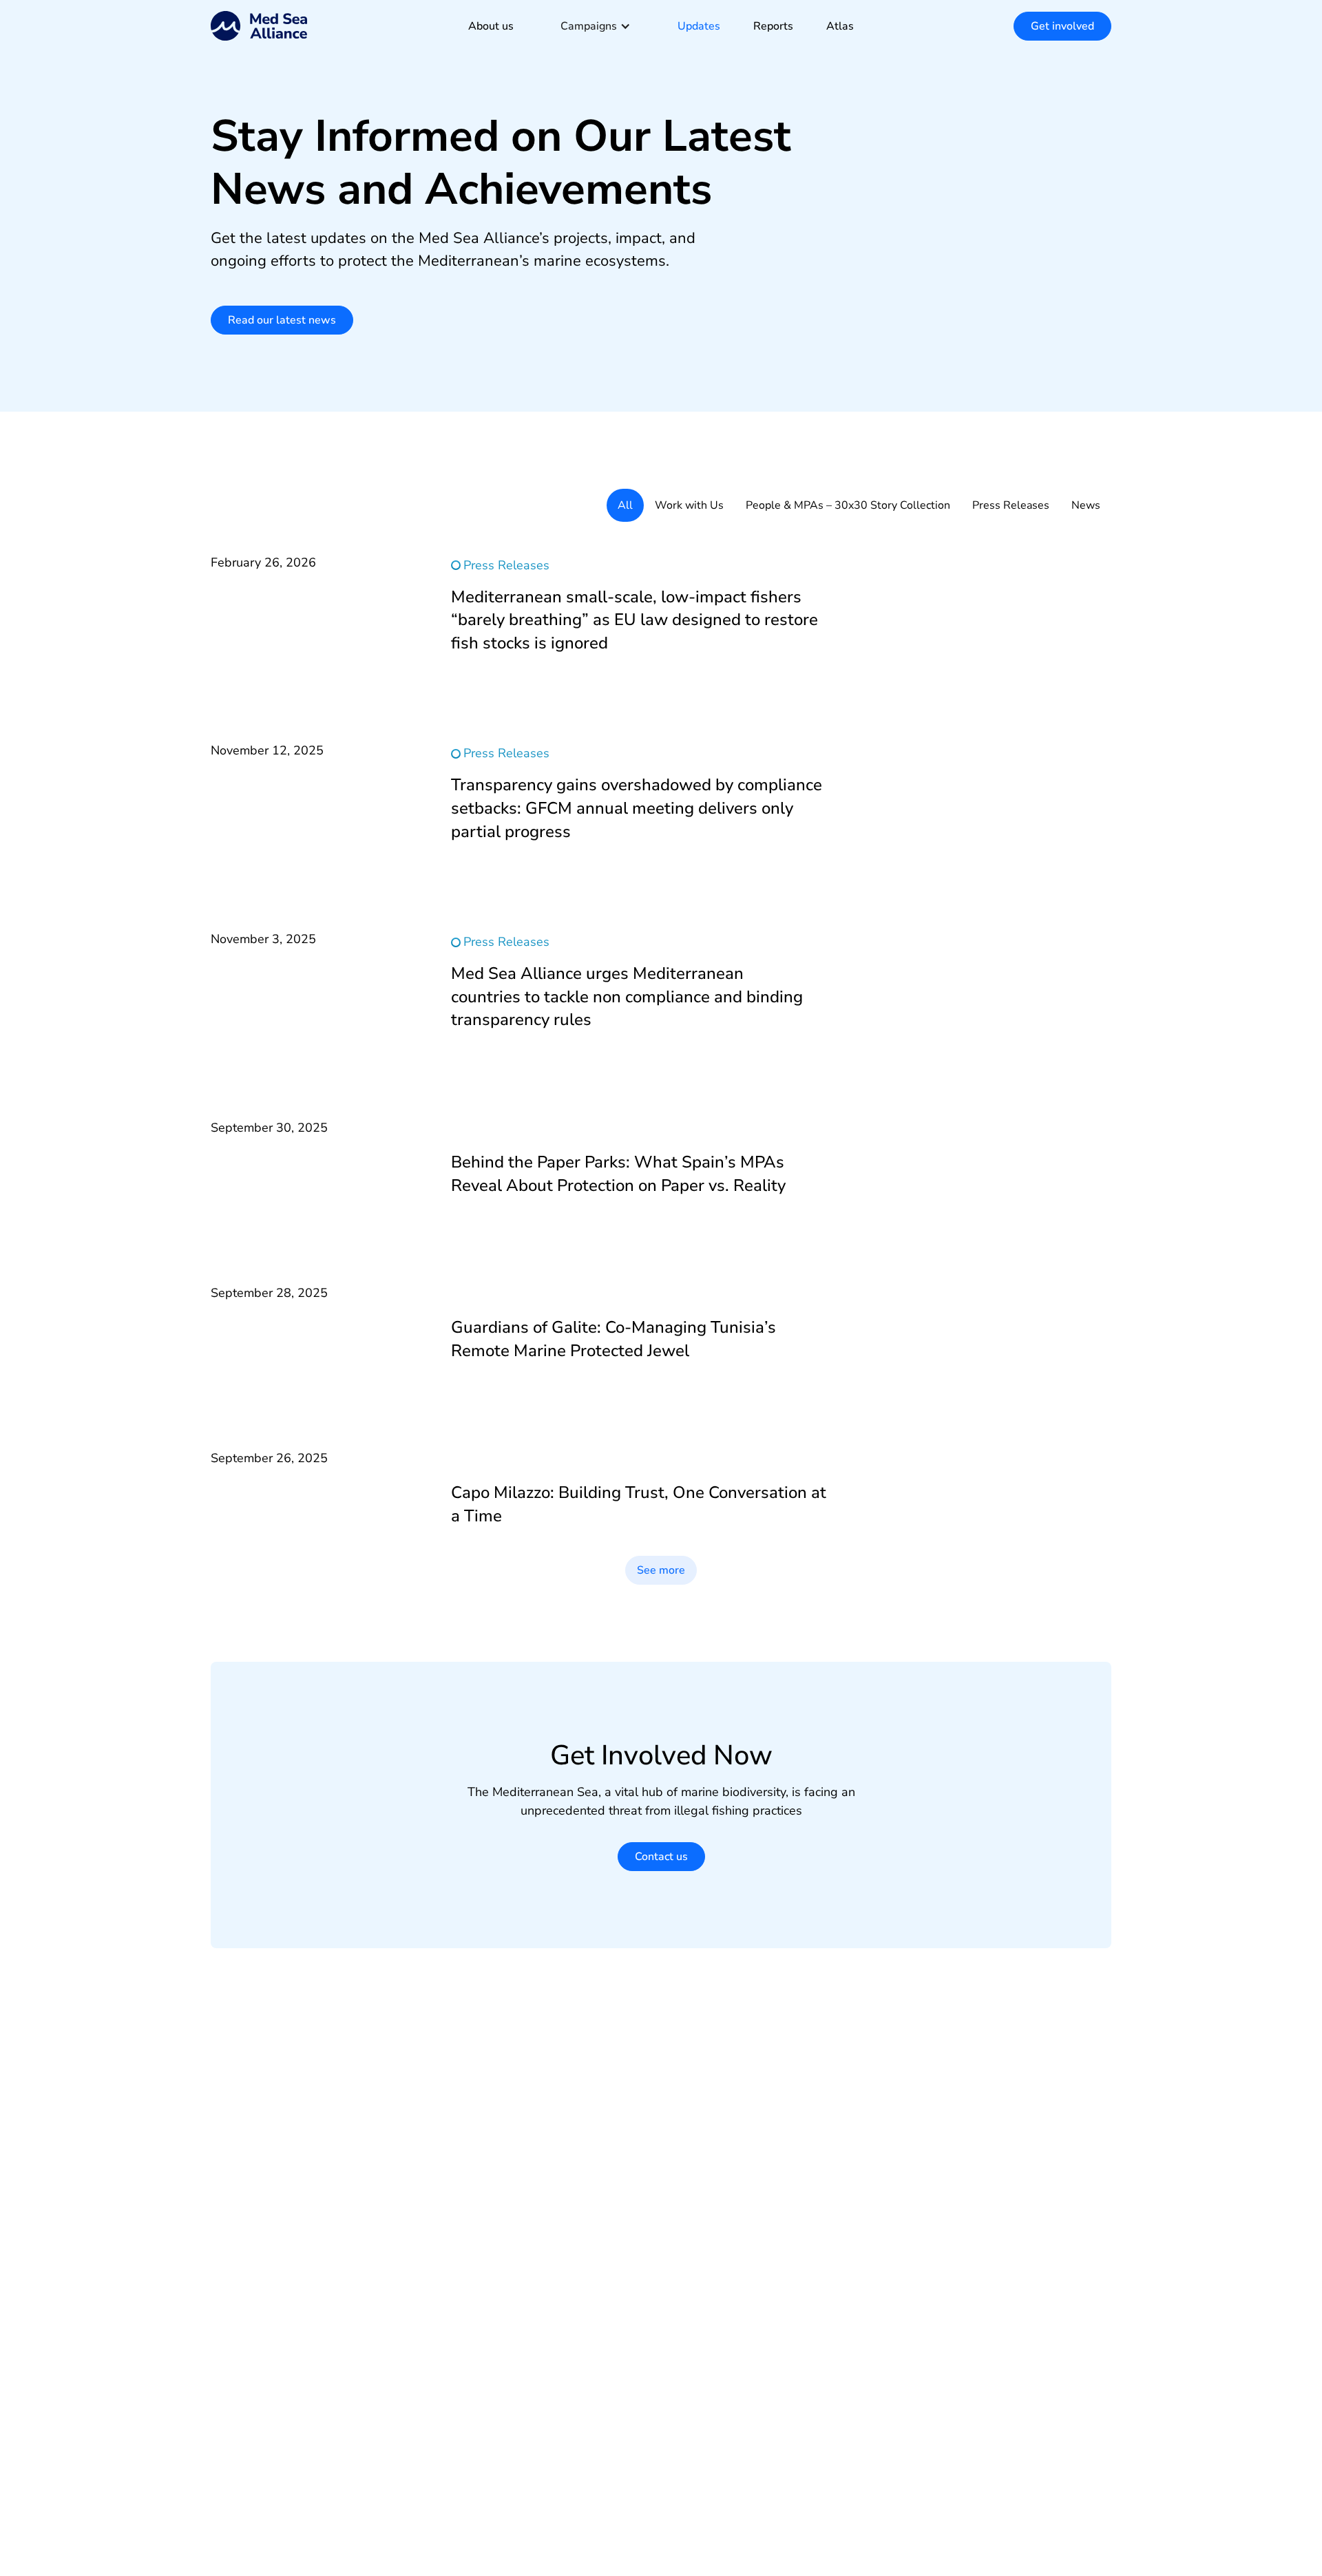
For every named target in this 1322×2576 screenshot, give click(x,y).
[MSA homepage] (259, 26)
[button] (596, 26)
